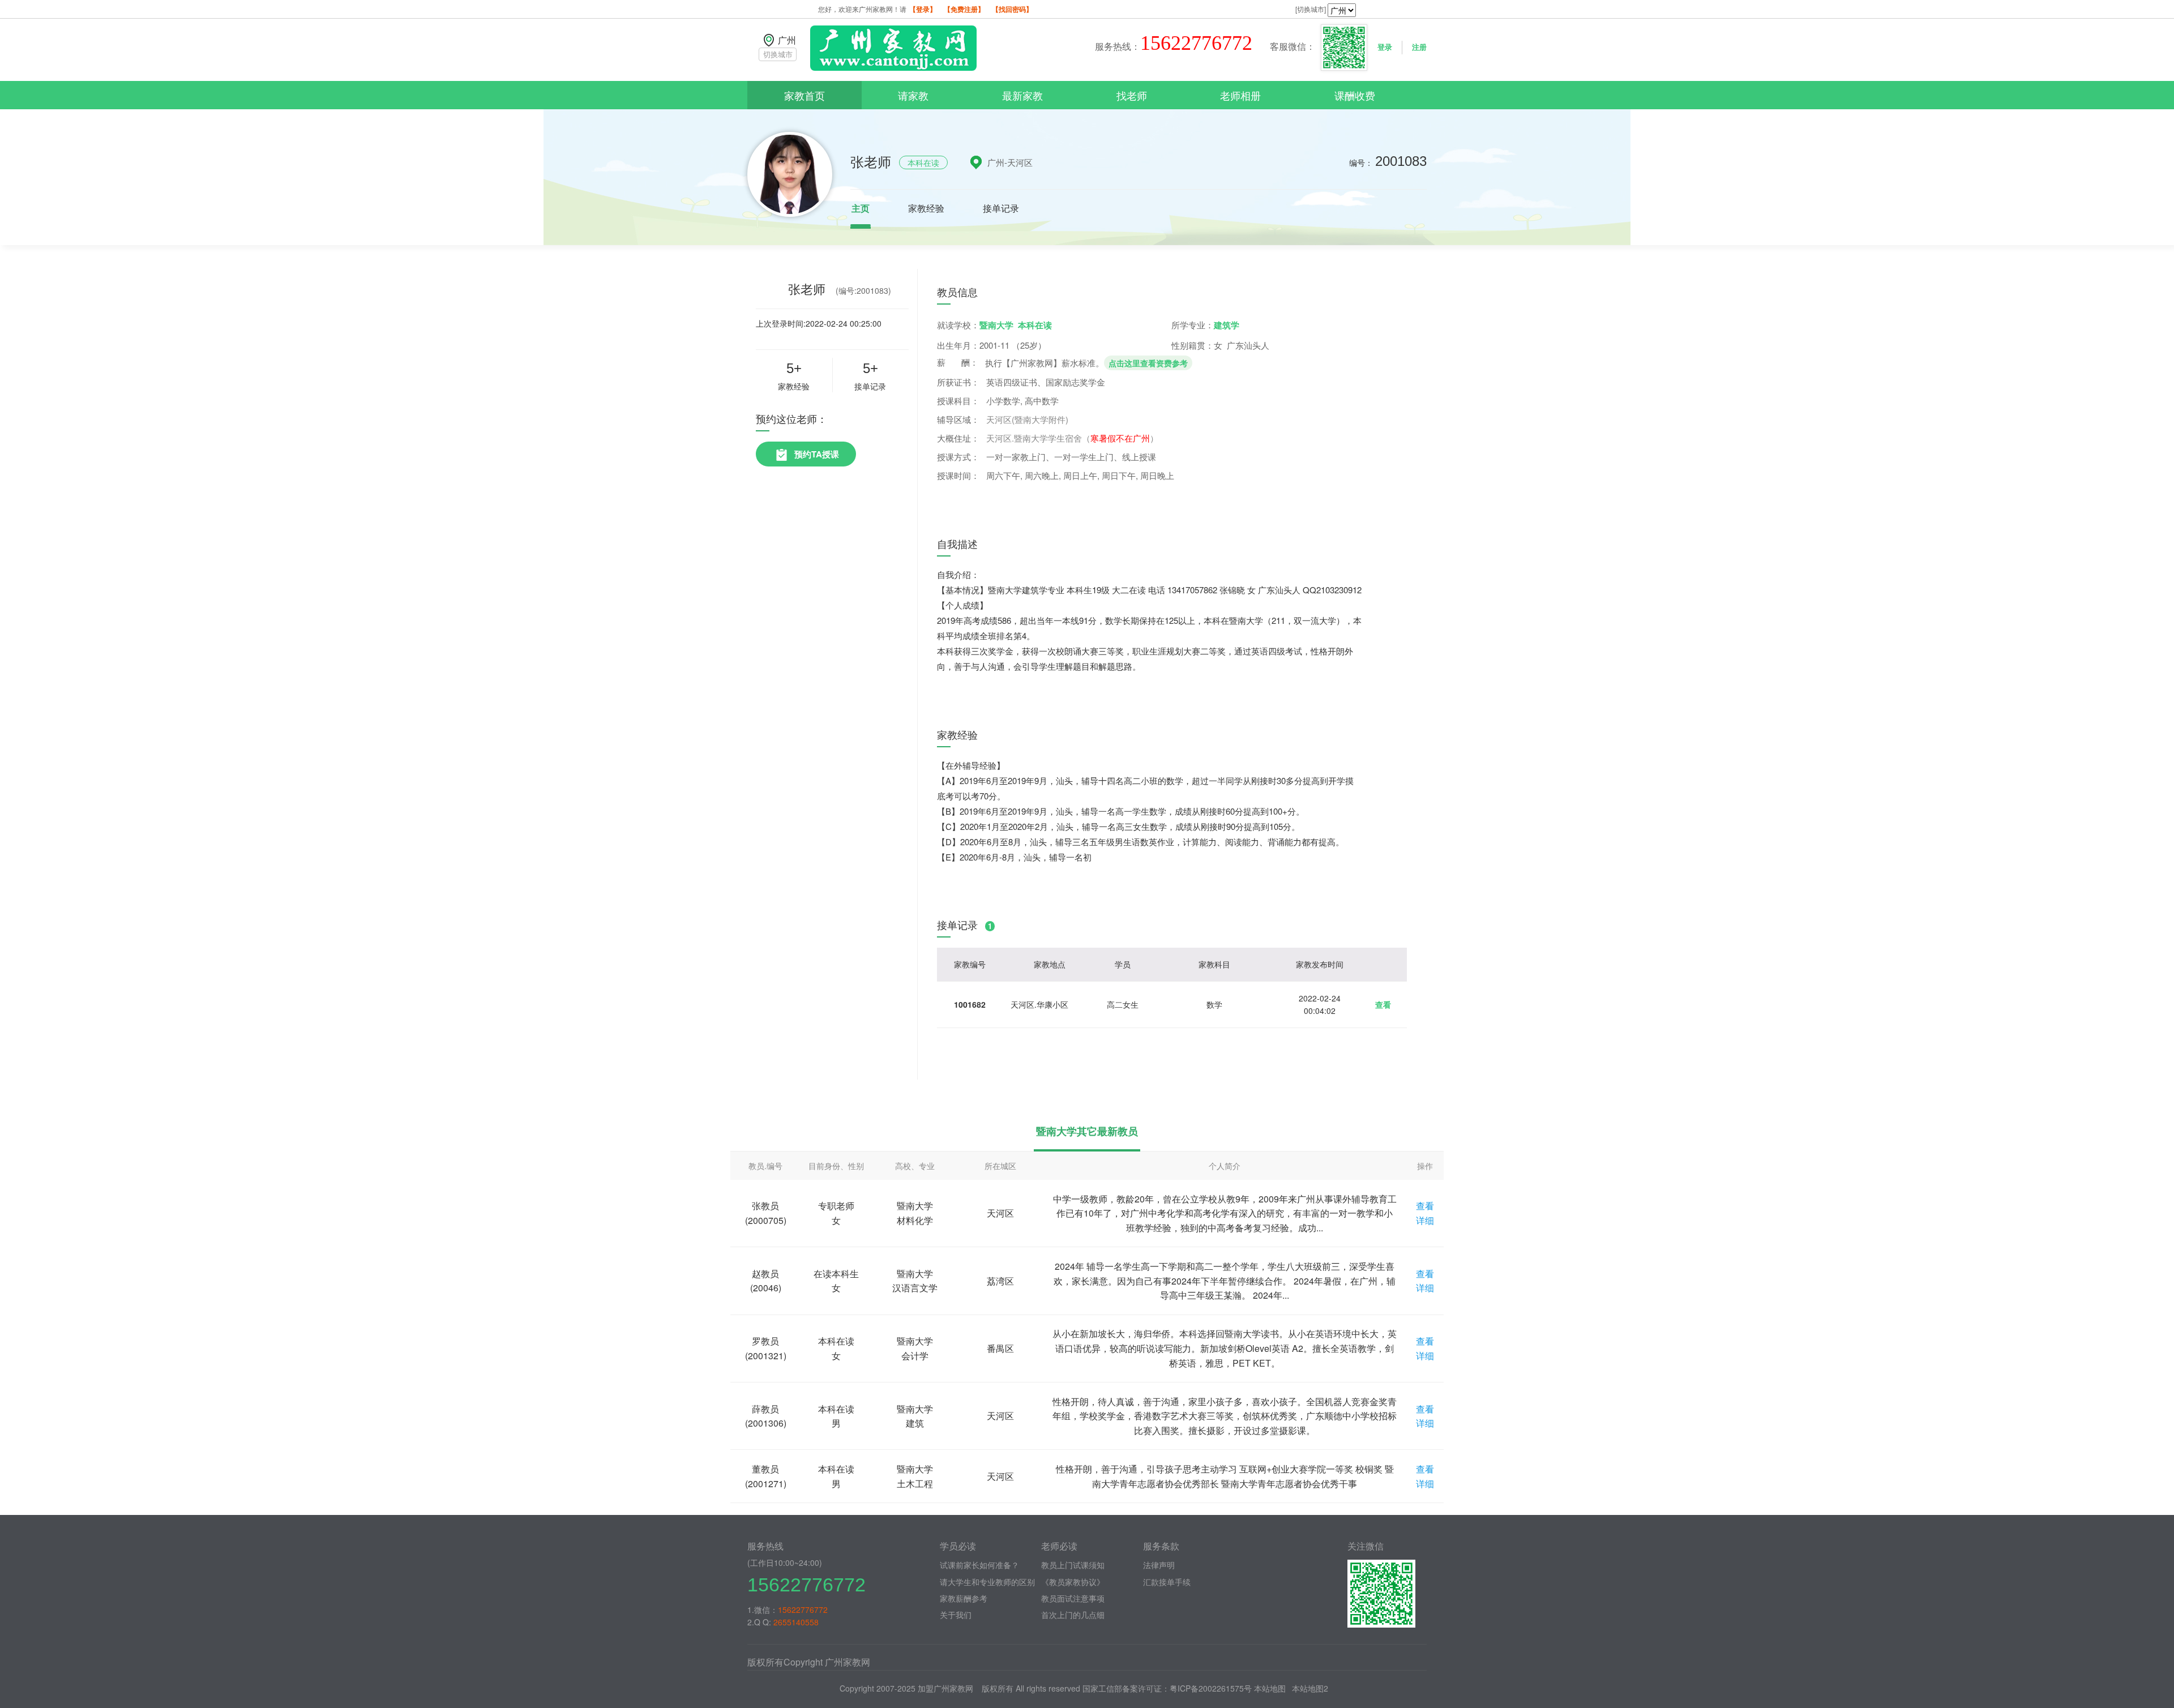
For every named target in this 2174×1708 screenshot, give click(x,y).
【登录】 (923, 9)
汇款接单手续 (1167, 1582)
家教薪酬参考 (964, 1598)
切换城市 (778, 54)
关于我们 (956, 1615)
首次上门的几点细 (1073, 1615)
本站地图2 (1310, 1688)
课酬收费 (1355, 95)
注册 (1419, 47)
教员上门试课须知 (1073, 1565)
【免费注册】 (964, 9)
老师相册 (1240, 95)
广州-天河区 (1010, 162)
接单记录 (1001, 208)
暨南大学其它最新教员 (1087, 1131)
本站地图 (1270, 1688)
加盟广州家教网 (945, 1688)
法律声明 (1159, 1565)
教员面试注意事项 (1073, 1598)
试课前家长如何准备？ (979, 1565)
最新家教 (1022, 95)
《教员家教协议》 (1073, 1582)
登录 (1385, 47)
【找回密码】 (1012, 9)
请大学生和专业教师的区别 (987, 1582)
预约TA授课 (817, 454)
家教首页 (804, 95)
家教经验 (926, 208)
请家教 (913, 95)
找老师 (1132, 95)
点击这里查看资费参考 (1148, 363)
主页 (861, 208)
